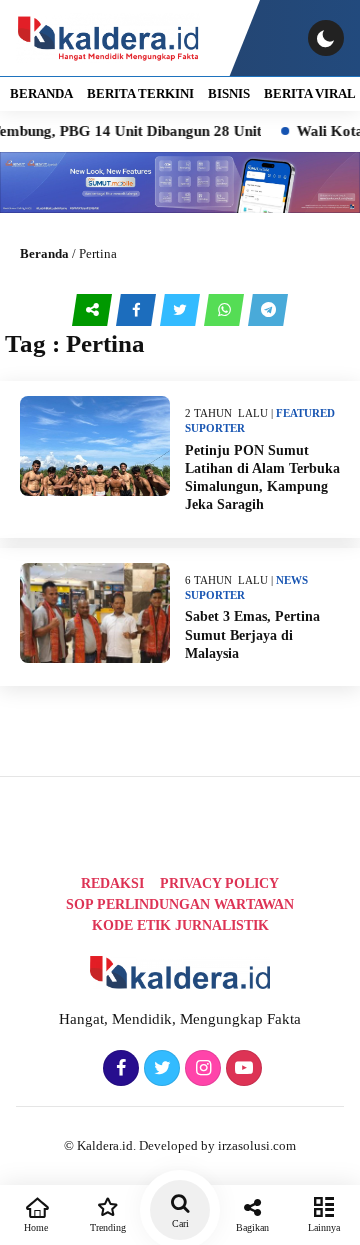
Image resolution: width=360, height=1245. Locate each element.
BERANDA (41, 93)
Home (36, 1227)
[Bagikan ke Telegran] (268, 310)
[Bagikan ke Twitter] (182, 310)
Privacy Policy (219, 883)
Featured (305, 413)
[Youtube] (241, 1069)
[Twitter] (159, 1069)
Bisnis (229, 93)
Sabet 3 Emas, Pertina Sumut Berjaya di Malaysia (252, 634)
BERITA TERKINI (140, 93)
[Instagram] (200, 1069)
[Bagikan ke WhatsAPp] (226, 310)
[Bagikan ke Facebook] (138, 310)
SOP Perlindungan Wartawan (180, 904)
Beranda (44, 253)
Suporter (215, 428)
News (292, 580)
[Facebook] (118, 1069)
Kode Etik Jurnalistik (180, 925)
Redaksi (112, 883)
